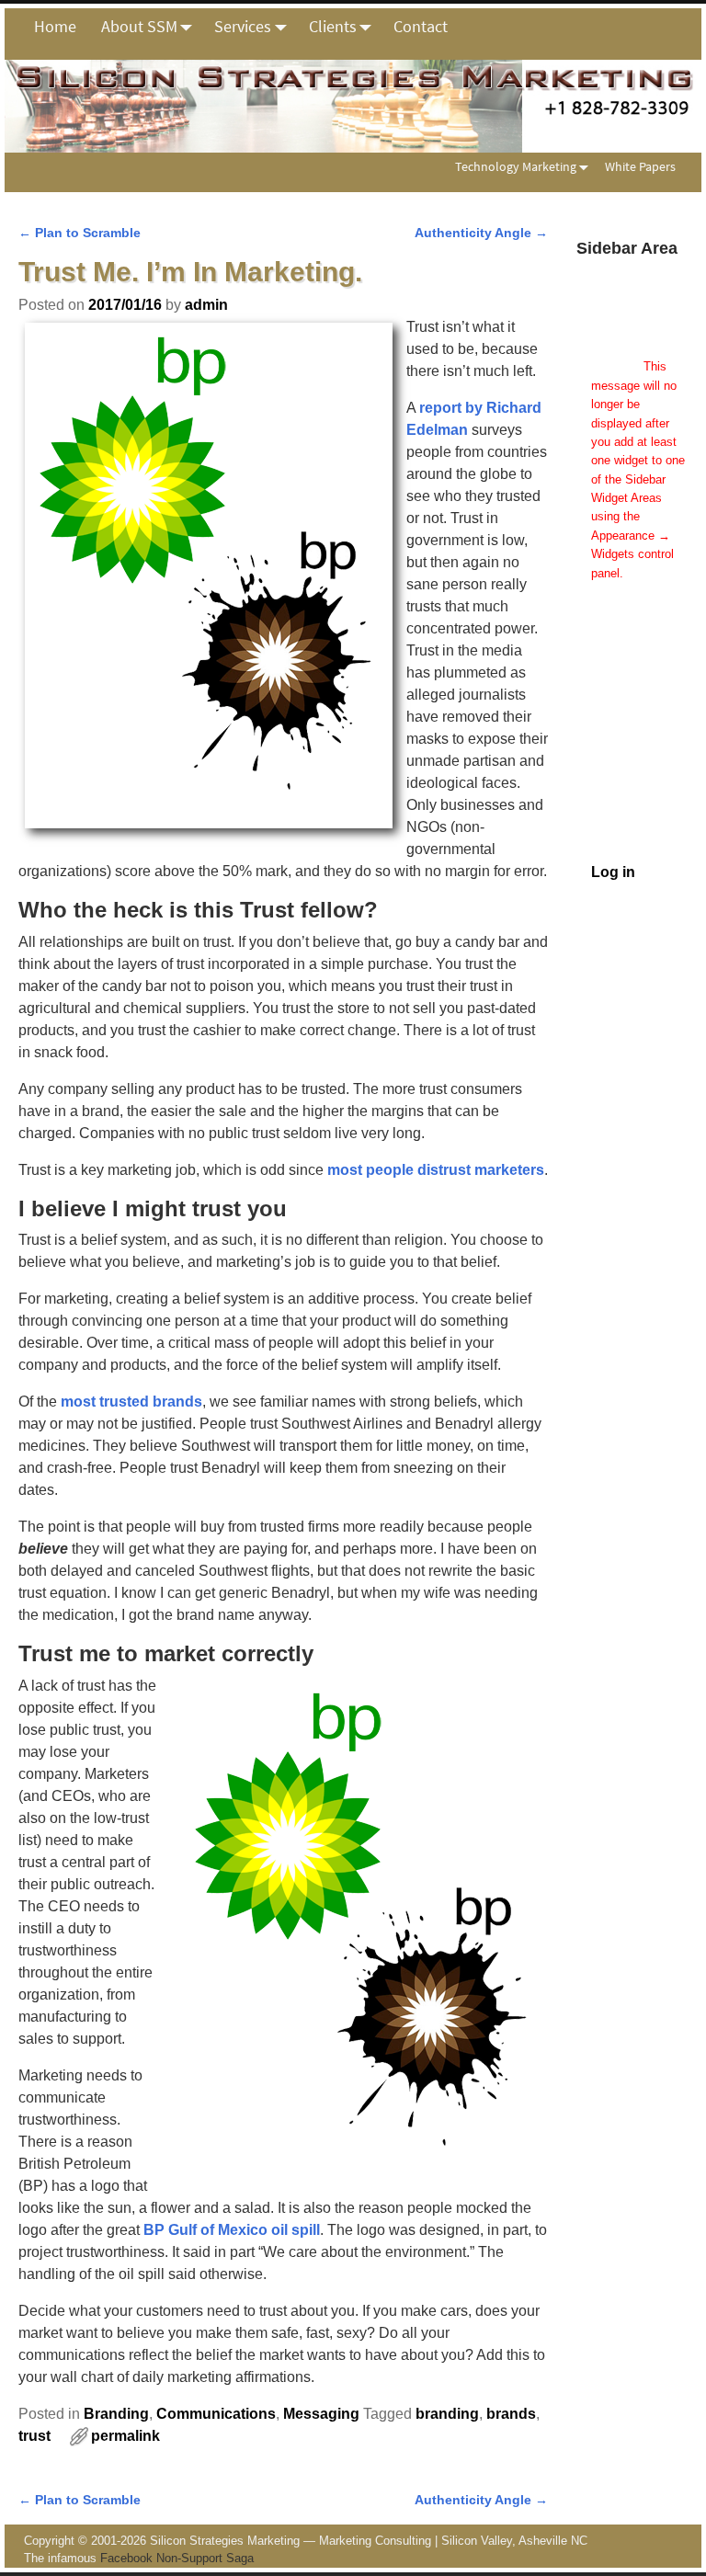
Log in (613, 872)
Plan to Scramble (80, 233)
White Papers (640, 166)
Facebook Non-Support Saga (177, 2558)
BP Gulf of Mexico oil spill (232, 2230)
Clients (333, 26)
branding (447, 2414)
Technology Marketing (516, 166)
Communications (216, 2414)
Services (243, 26)
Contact (421, 26)
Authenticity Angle (481, 233)
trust (34, 2436)
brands (511, 2414)
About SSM (139, 26)
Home (55, 26)
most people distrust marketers (436, 1170)
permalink (125, 2436)
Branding (116, 2414)
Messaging (321, 2414)
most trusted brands (131, 1402)
